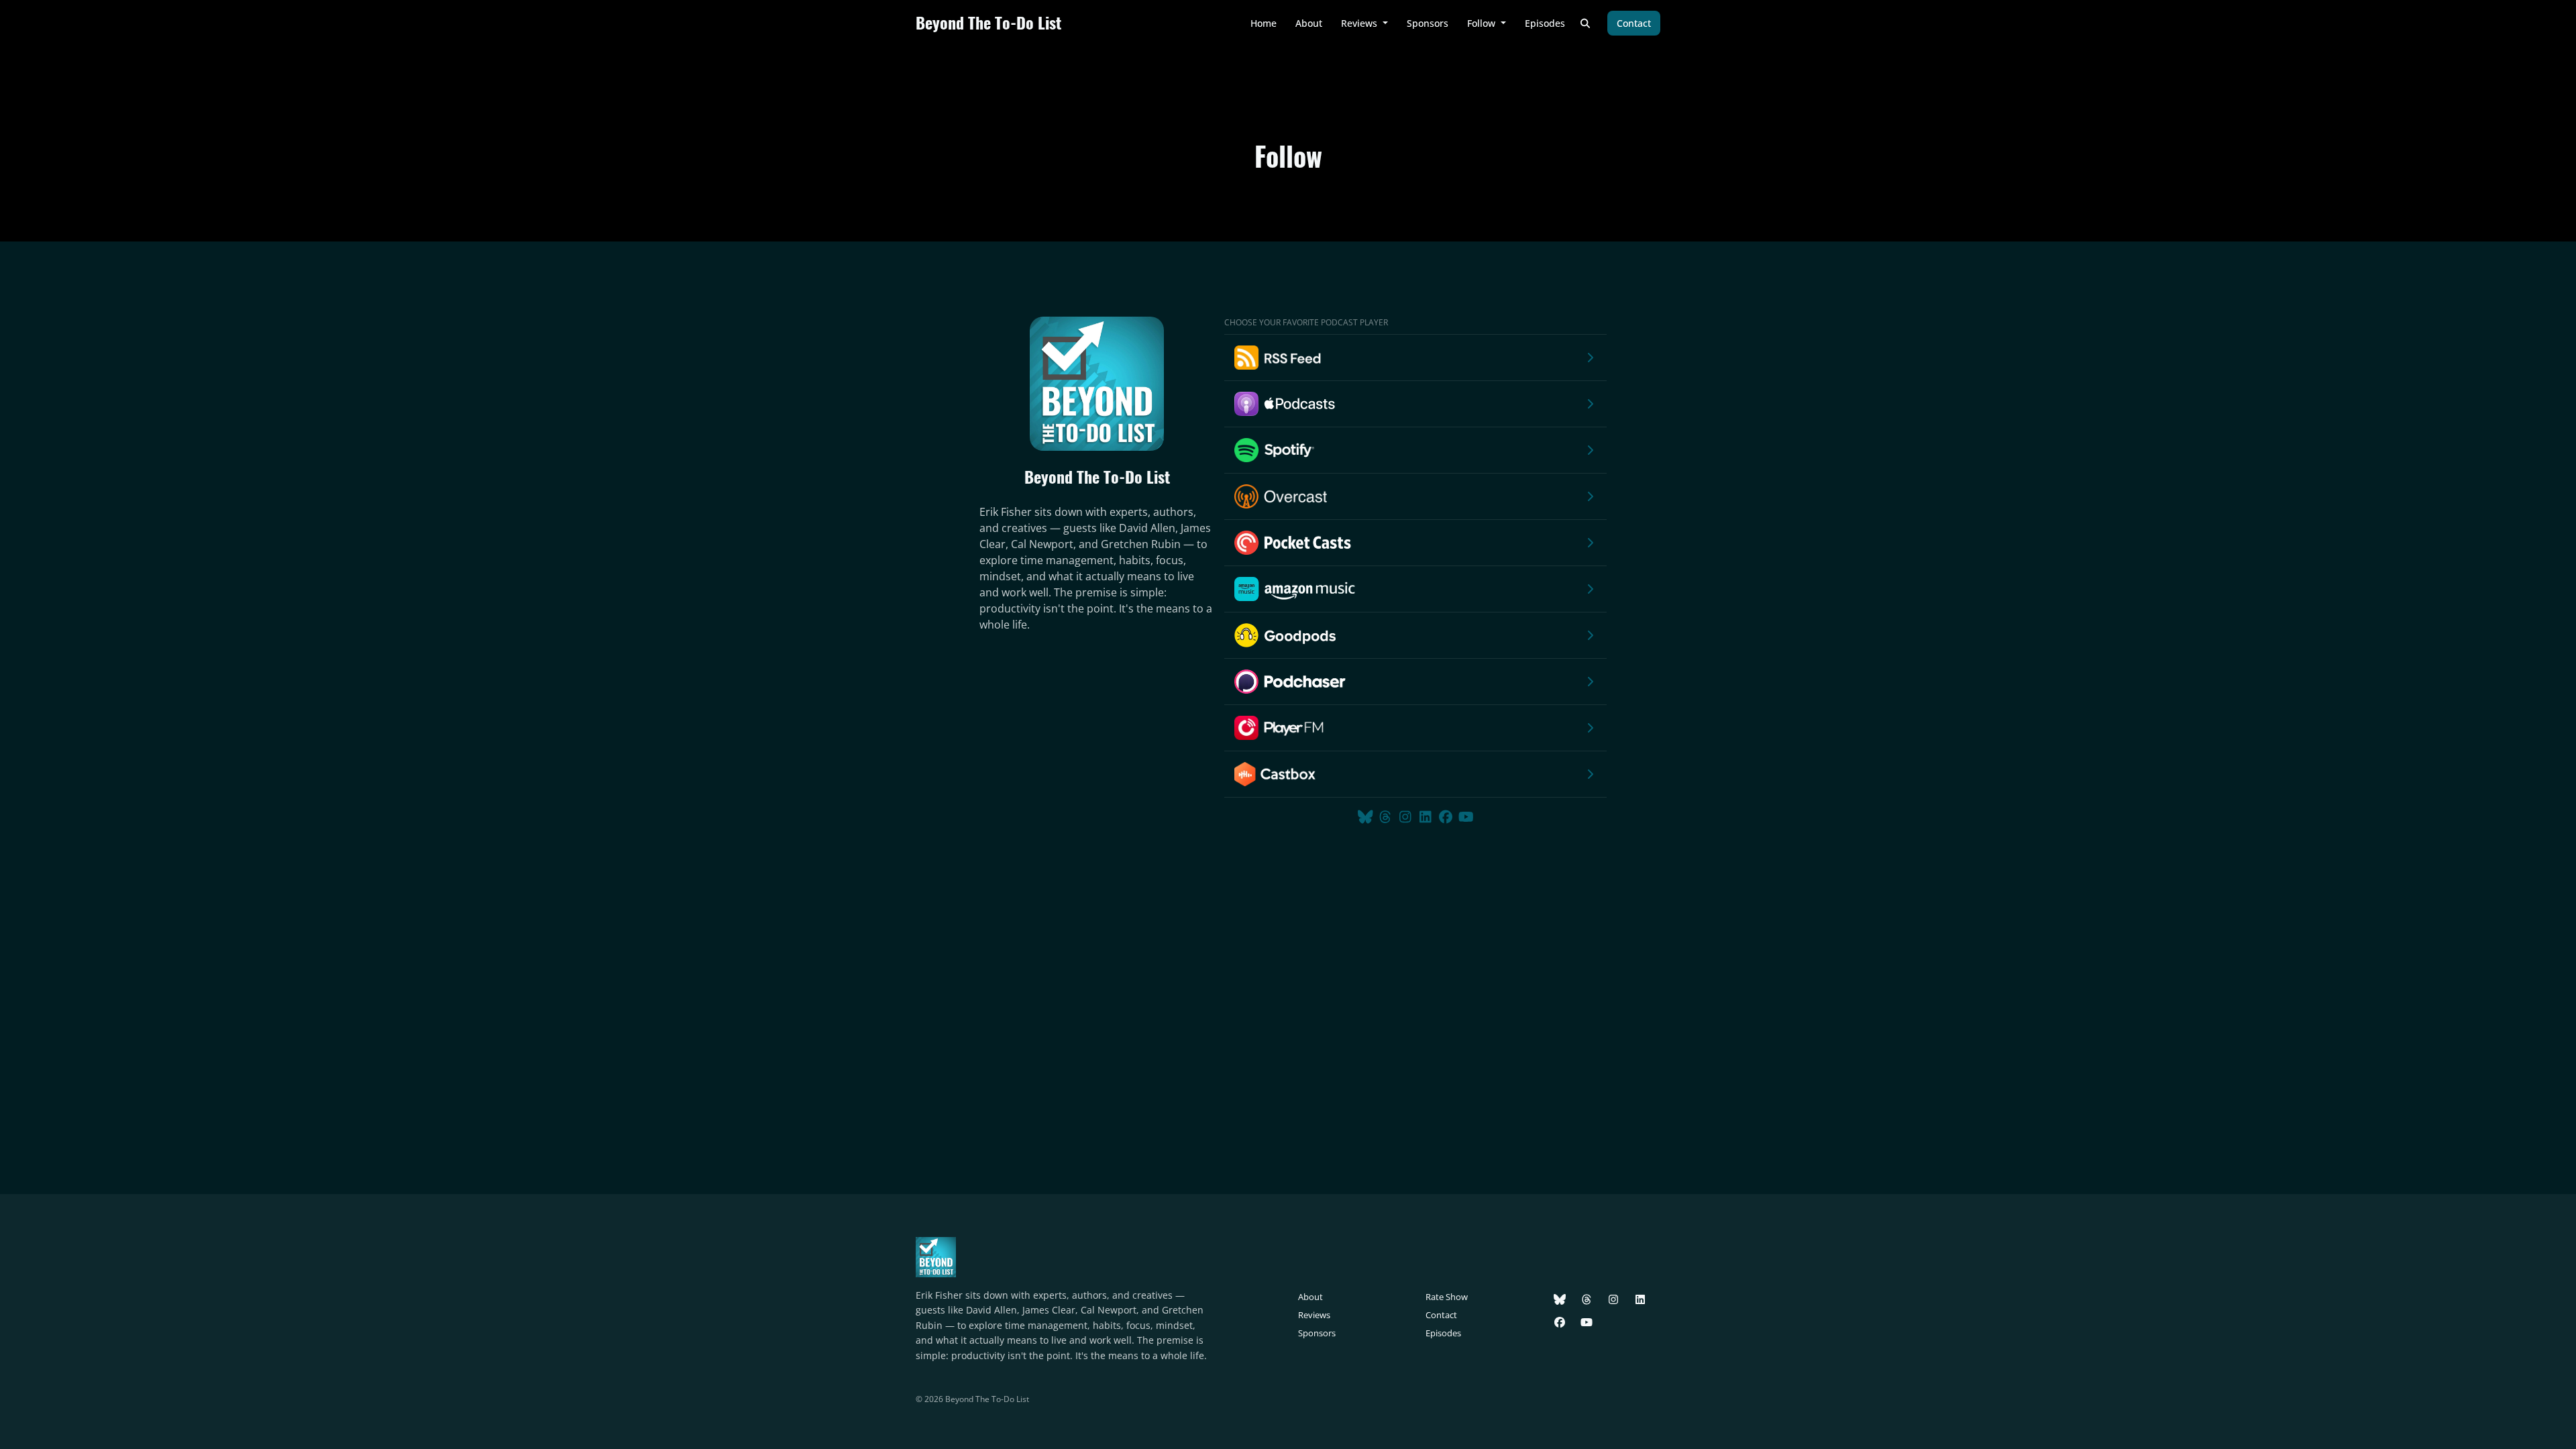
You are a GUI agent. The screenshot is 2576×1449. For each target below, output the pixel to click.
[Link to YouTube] (1466, 817)
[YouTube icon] (1587, 1322)
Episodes (1545, 23)
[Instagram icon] (1613, 1299)
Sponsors (1428, 23)
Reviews (1360, 23)
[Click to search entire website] (1586, 23)
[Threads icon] (1587, 1299)
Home (1264, 23)
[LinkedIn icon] (1640, 1299)
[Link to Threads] (1387, 817)
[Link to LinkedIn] (1428, 817)
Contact (1634, 23)
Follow (1483, 23)
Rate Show (1447, 1297)
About (1309, 23)
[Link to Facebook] (1448, 817)
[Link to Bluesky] (1367, 817)
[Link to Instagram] (1407, 817)
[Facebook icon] (1560, 1322)
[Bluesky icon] (1560, 1299)
